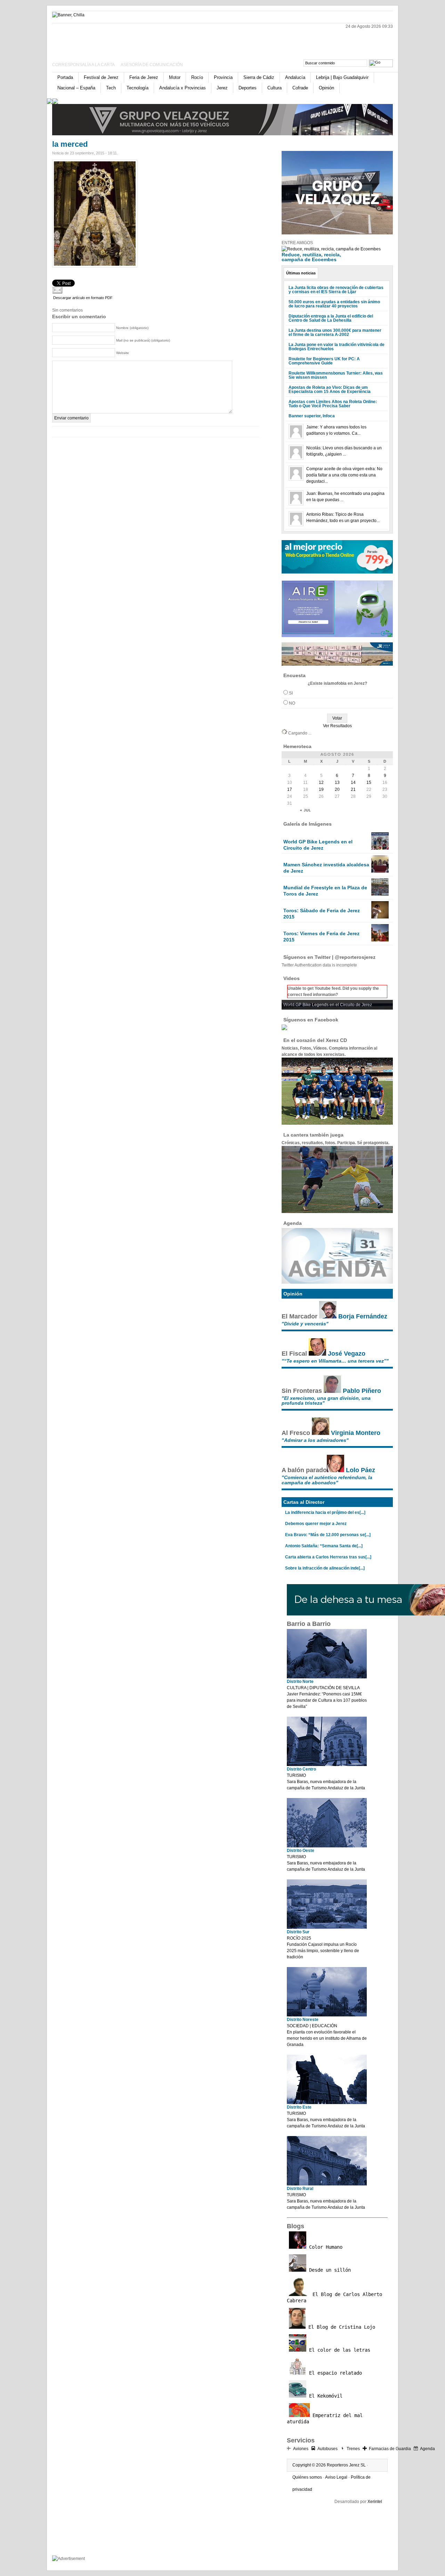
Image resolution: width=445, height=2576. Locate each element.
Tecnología (137, 88)
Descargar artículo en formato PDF (83, 298)
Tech (111, 88)
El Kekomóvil (324, 2396)
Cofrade (300, 88)
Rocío (197, 77)
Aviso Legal (336, 2477)
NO (292, 703)
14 (353, 783)
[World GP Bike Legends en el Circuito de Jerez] (380, 848)
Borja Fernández (363, 1316)
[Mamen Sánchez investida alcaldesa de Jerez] (380, 871)
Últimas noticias (301, 273)
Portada (65, 77)
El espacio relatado (334, 2373)
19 (321, 789)
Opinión (326, 88)
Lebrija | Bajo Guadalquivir (342, 77)
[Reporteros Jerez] (120, 39)
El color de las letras (338, 2350)
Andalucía (295, 77)
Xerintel (375, 2502)
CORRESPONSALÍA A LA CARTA (84, 65)
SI (291, 693)
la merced (70, 144)
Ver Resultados (337, 726)
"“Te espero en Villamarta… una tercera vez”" (335, 1361)
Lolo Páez (361, 1470)
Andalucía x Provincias (183, 88)
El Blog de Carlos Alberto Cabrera (334, 2297)
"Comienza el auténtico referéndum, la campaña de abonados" (327, 1480)
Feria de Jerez (144, 77)
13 (337, 783)
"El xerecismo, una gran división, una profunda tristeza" (326, 1401)
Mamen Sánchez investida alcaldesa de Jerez (326, 868)
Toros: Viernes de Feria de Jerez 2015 (321, 937)
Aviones (301, 2449)
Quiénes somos (307, 2477)
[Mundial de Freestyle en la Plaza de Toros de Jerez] (380, 894)
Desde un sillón (329, 2270)
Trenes (353, 2449)
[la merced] (95, 266)
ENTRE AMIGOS (297, 243)
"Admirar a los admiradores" (315, 1440)
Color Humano (324, 2247)
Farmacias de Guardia (390, 2449)
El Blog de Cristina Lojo (340, 2327)
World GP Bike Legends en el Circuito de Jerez (318, 845)
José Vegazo (347, 1354)
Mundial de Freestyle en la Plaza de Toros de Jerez (325, 891)
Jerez (222, 88)
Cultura (274, 88)
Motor (175, 77)
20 (337, 789)
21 (353, 789)
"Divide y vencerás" (305, 1324)
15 (369, 783)
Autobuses (327, 2449)
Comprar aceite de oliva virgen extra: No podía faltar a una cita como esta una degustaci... (344, 475)
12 (321, 783)
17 (290, 789)
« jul (306, 810)
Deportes (248, 88)
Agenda (427, 2449)
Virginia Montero (356, 1433)
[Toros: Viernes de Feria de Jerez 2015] (380, 940)
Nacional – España (76, 88)
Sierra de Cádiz (259, 77)
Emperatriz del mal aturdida (325, 2418)
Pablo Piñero (362, 1391)
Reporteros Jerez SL (346, 2465)
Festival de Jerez (101, 77)
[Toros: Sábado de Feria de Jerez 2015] (380, 917)
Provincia (223, 77)
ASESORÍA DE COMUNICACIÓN (152, 65)
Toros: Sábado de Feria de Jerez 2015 (322, 914)
